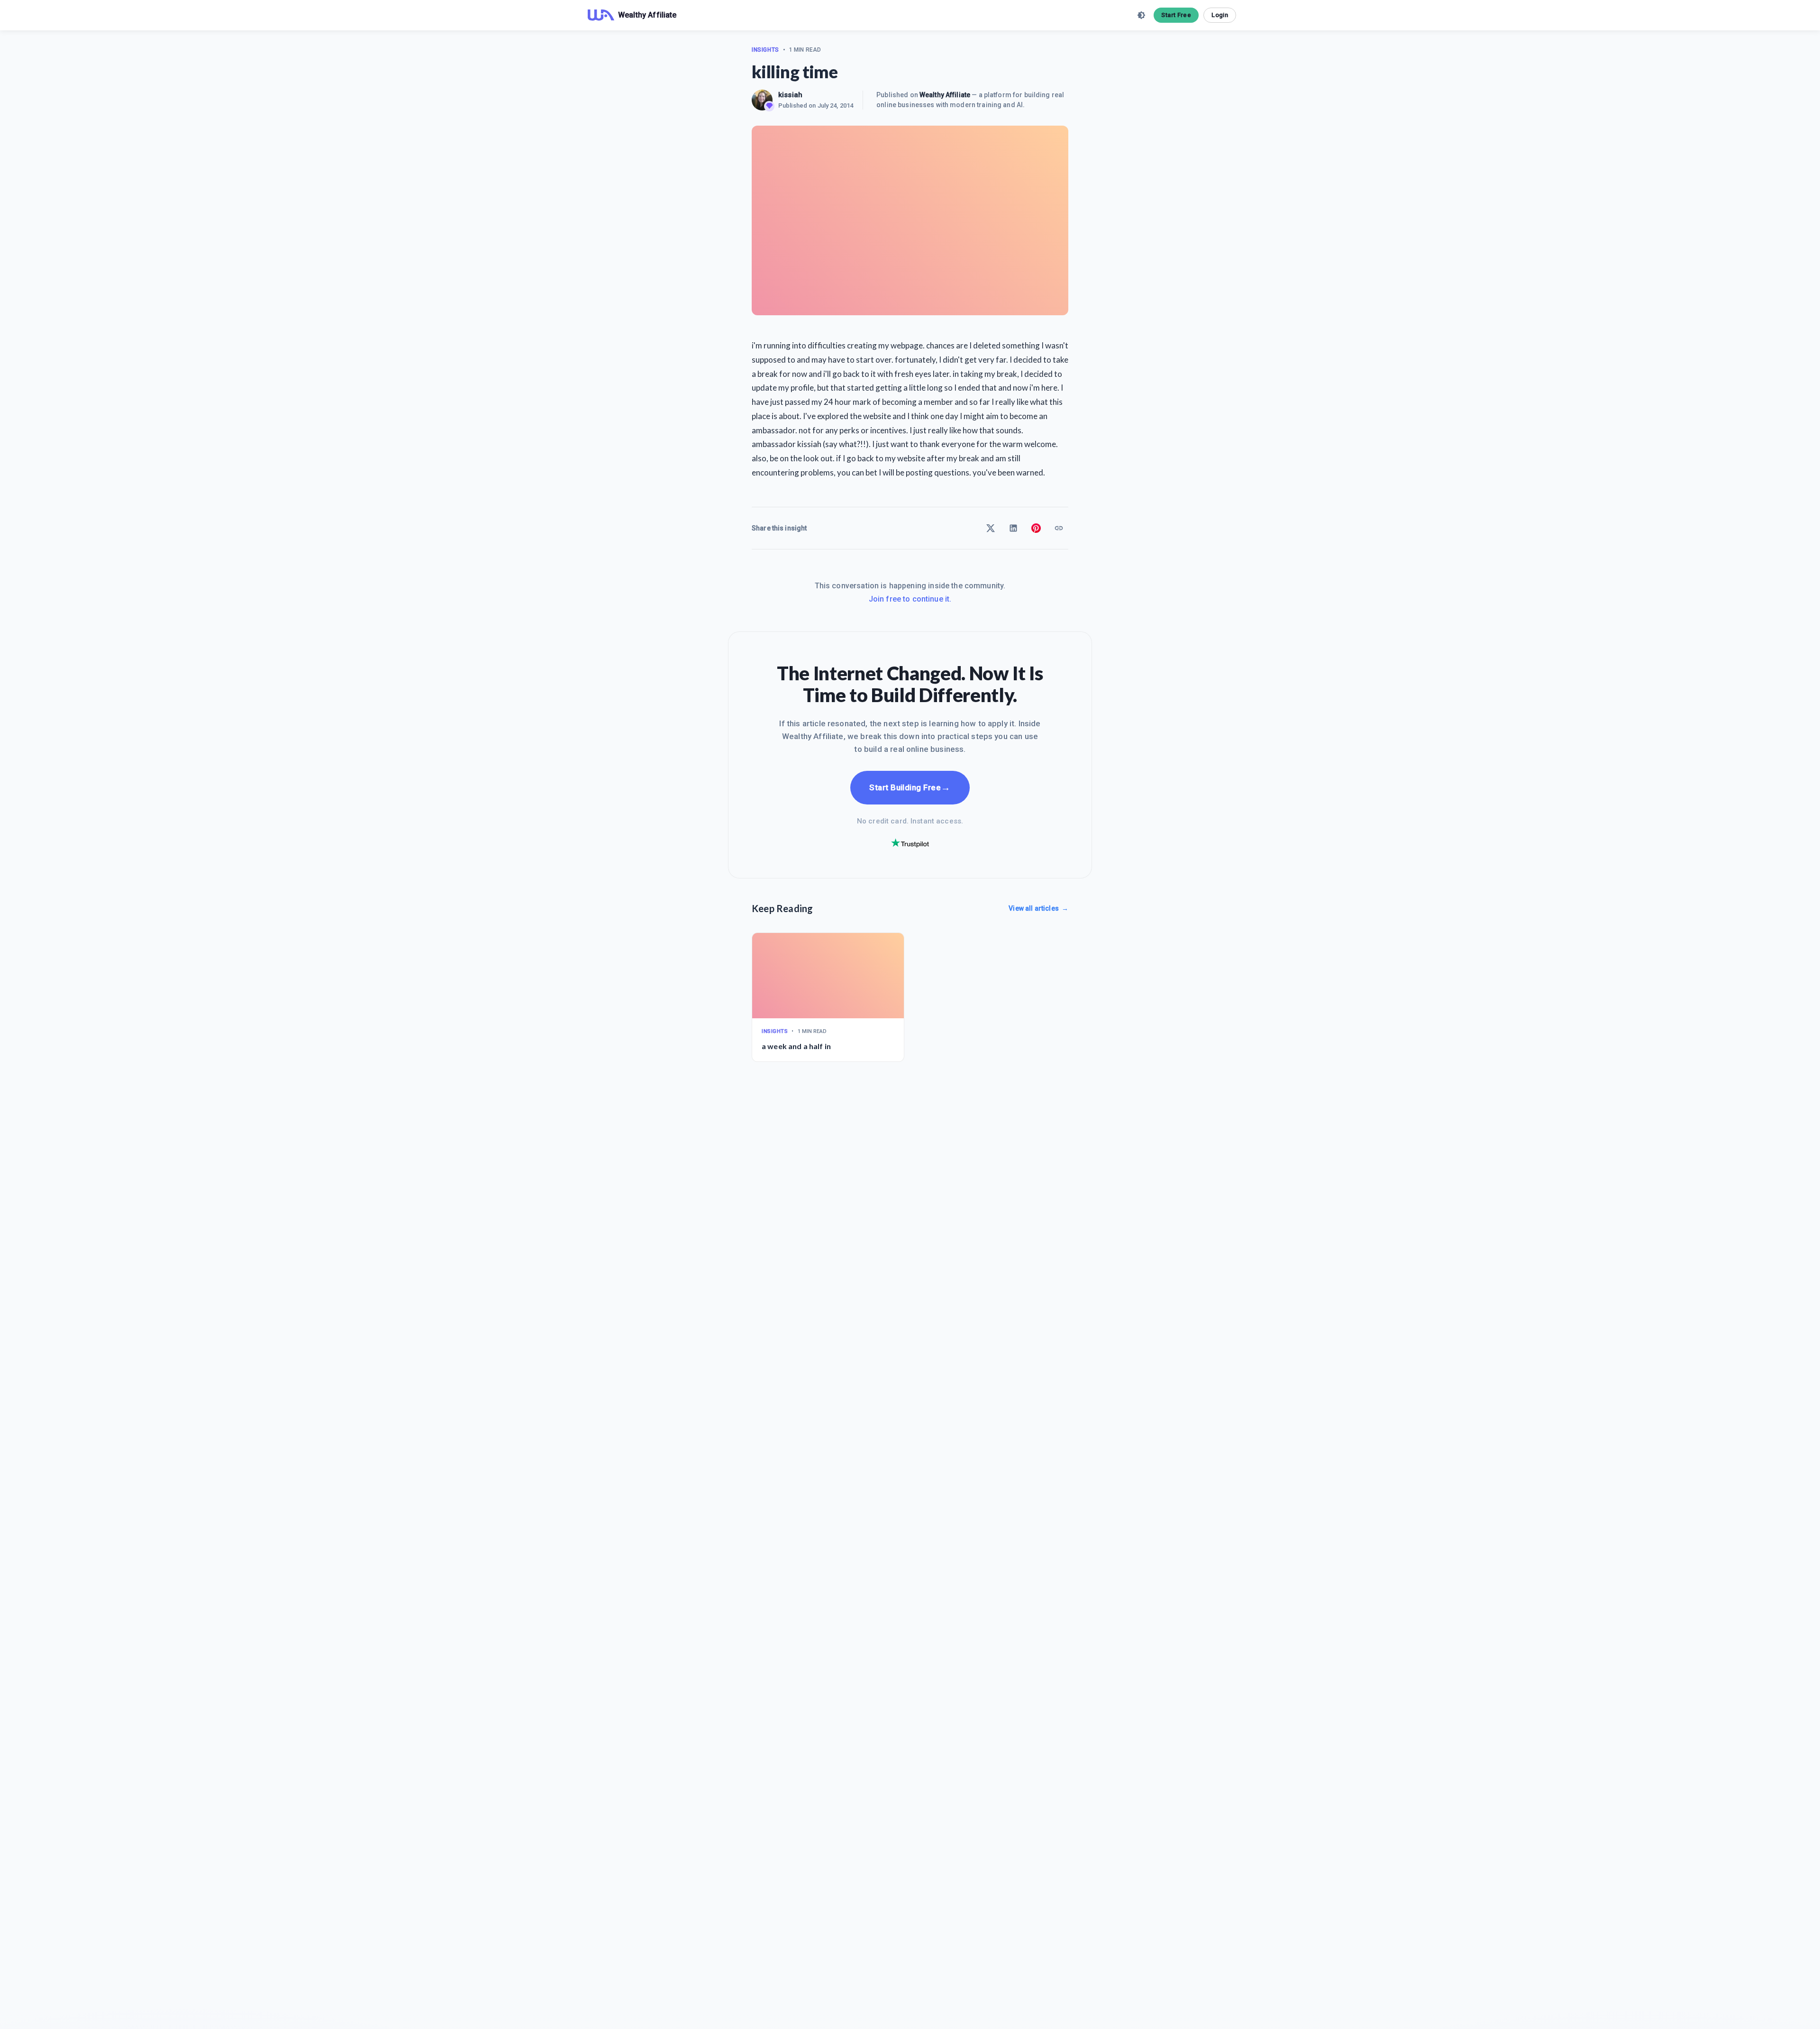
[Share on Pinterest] (1036, 528)
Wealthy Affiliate (945, 95)
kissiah (790, 95)
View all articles (1038, 908)
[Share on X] (991, 528)
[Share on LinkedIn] (1013, 528)
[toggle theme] (1141, 15)
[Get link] (1059, 528)
